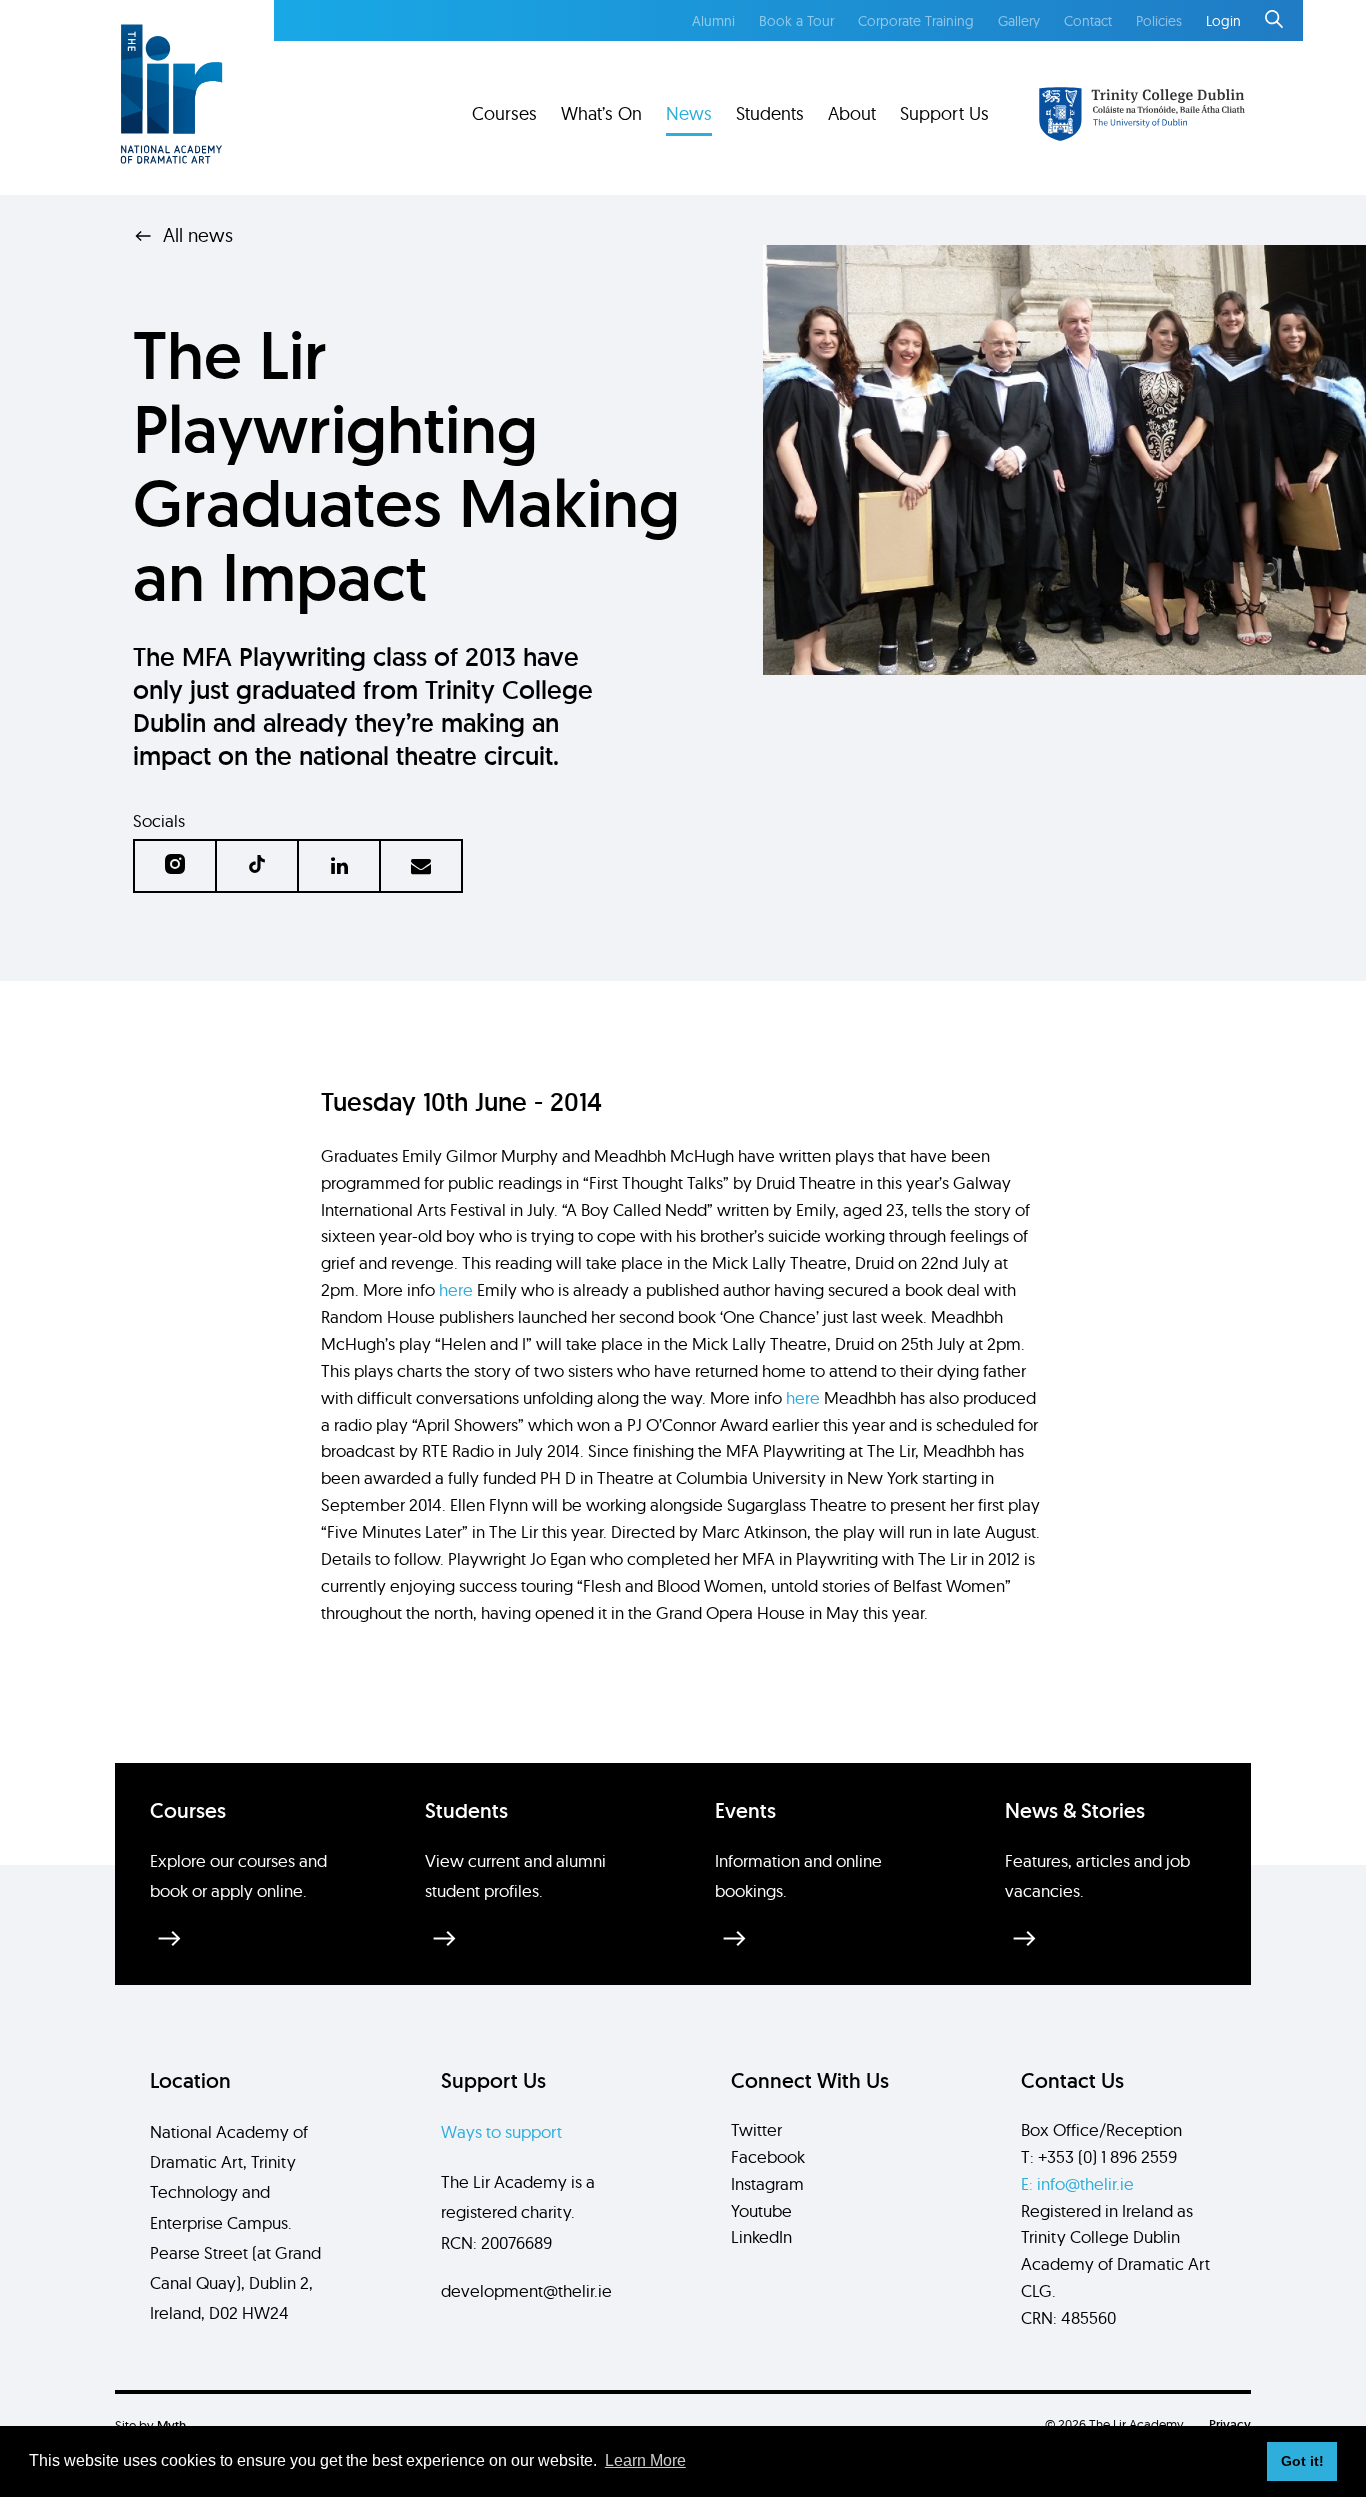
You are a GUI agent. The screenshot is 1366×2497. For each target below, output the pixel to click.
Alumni (713, 21)
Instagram (767, 2183)
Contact (1088, 21)
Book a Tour (796, 21)
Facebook (768, 2156)
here (456, 1289)
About (852, 113)
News (689, 113)
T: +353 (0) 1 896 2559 (1099, 2156)
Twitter (756, 2129)
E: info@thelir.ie (1077, 2183)
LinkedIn (761, 2236)
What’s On (601, 113)
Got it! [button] (1302, 2461)
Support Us (944, 113)
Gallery (1019, 21)
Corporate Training (916, 21)
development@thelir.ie (526, 2290)
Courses (504, 113)
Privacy (1230, 2424)
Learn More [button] (645, 2460)
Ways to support (501, 2131)
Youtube (761, 2210)
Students (770, 113)
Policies (1159, 21)
